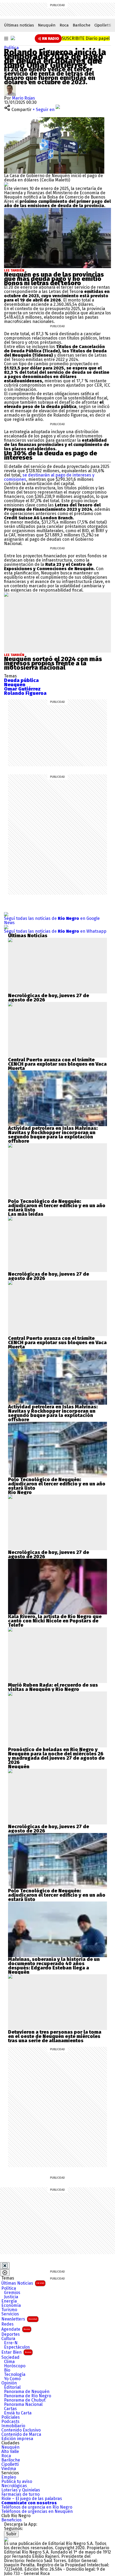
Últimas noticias (19, 25)
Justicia (11, 2297)
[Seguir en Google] (6, 184)
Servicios (10, 2314)
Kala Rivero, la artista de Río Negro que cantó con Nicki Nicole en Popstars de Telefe (55, 1621)
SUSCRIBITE (86, 38)
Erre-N (11, 2343)
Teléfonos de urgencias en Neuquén (37, 2512)
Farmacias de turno (20, 2494)
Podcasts (10, 2422)
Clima (9, 2362)
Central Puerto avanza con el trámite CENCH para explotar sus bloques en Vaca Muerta (57, 1064)
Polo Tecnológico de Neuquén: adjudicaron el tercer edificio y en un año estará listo (57, 1206)
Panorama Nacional (23, 2404)
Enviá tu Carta (18, 2413)
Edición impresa (17, 2439)
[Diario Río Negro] (13, 38)
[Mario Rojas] (10, 86)
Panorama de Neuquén (27, 2392)
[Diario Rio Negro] (6, 2539)
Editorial (12, 2387)
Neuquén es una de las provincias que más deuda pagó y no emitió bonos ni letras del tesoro (54, 279)
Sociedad (10, 2357)
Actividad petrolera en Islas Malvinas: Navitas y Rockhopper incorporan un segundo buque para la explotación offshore (53, 1135)
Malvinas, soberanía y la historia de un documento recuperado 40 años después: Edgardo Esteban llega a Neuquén (54, 1966)
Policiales (11, 2417)
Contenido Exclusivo (21, 2430)
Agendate (16, 2329)
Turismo (9, 2310)
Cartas (10, 2409)
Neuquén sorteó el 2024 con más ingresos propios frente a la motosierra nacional (53, 663)
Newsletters (19, 2319)
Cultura (8, 2339)
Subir (11, 2534)
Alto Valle (10, 2452)
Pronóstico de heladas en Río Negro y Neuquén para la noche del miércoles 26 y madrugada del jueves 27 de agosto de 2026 (56, 1756)
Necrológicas (14, 2486)
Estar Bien (16, 2352)
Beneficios (11, 2520)
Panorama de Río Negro (28, 2396)
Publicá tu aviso (17, 2482)
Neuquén (47, 25)
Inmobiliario (13, 2426)
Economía (11, 2306)
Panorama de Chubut (25, 2400)
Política (11, 48)
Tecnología (15, 2375)
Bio (7, 2370)
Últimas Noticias (23, 2283)
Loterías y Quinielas (21, 2490)
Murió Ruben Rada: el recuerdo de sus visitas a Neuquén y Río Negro (53, 1687)
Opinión (9, 2383)
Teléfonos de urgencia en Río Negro (37, 2507)
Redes (7, 2324)
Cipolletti (103, 25)
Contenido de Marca (21, 2434)
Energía (9, 2301)
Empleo (9, 2477)
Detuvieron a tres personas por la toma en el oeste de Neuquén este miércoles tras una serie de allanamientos (55, 2036)
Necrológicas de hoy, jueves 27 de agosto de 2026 (49, 998)
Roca (64, 25)
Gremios (12, 2293)
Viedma (9, 2469)
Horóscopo (15, 2366)
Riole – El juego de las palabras (32, 2499)
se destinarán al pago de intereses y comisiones (49, 477)
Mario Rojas (24, 98)
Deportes (11, 2334)
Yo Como (12, 2379)
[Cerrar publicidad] (5, 2266)
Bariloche (82, 25)
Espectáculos (17, 2347)
